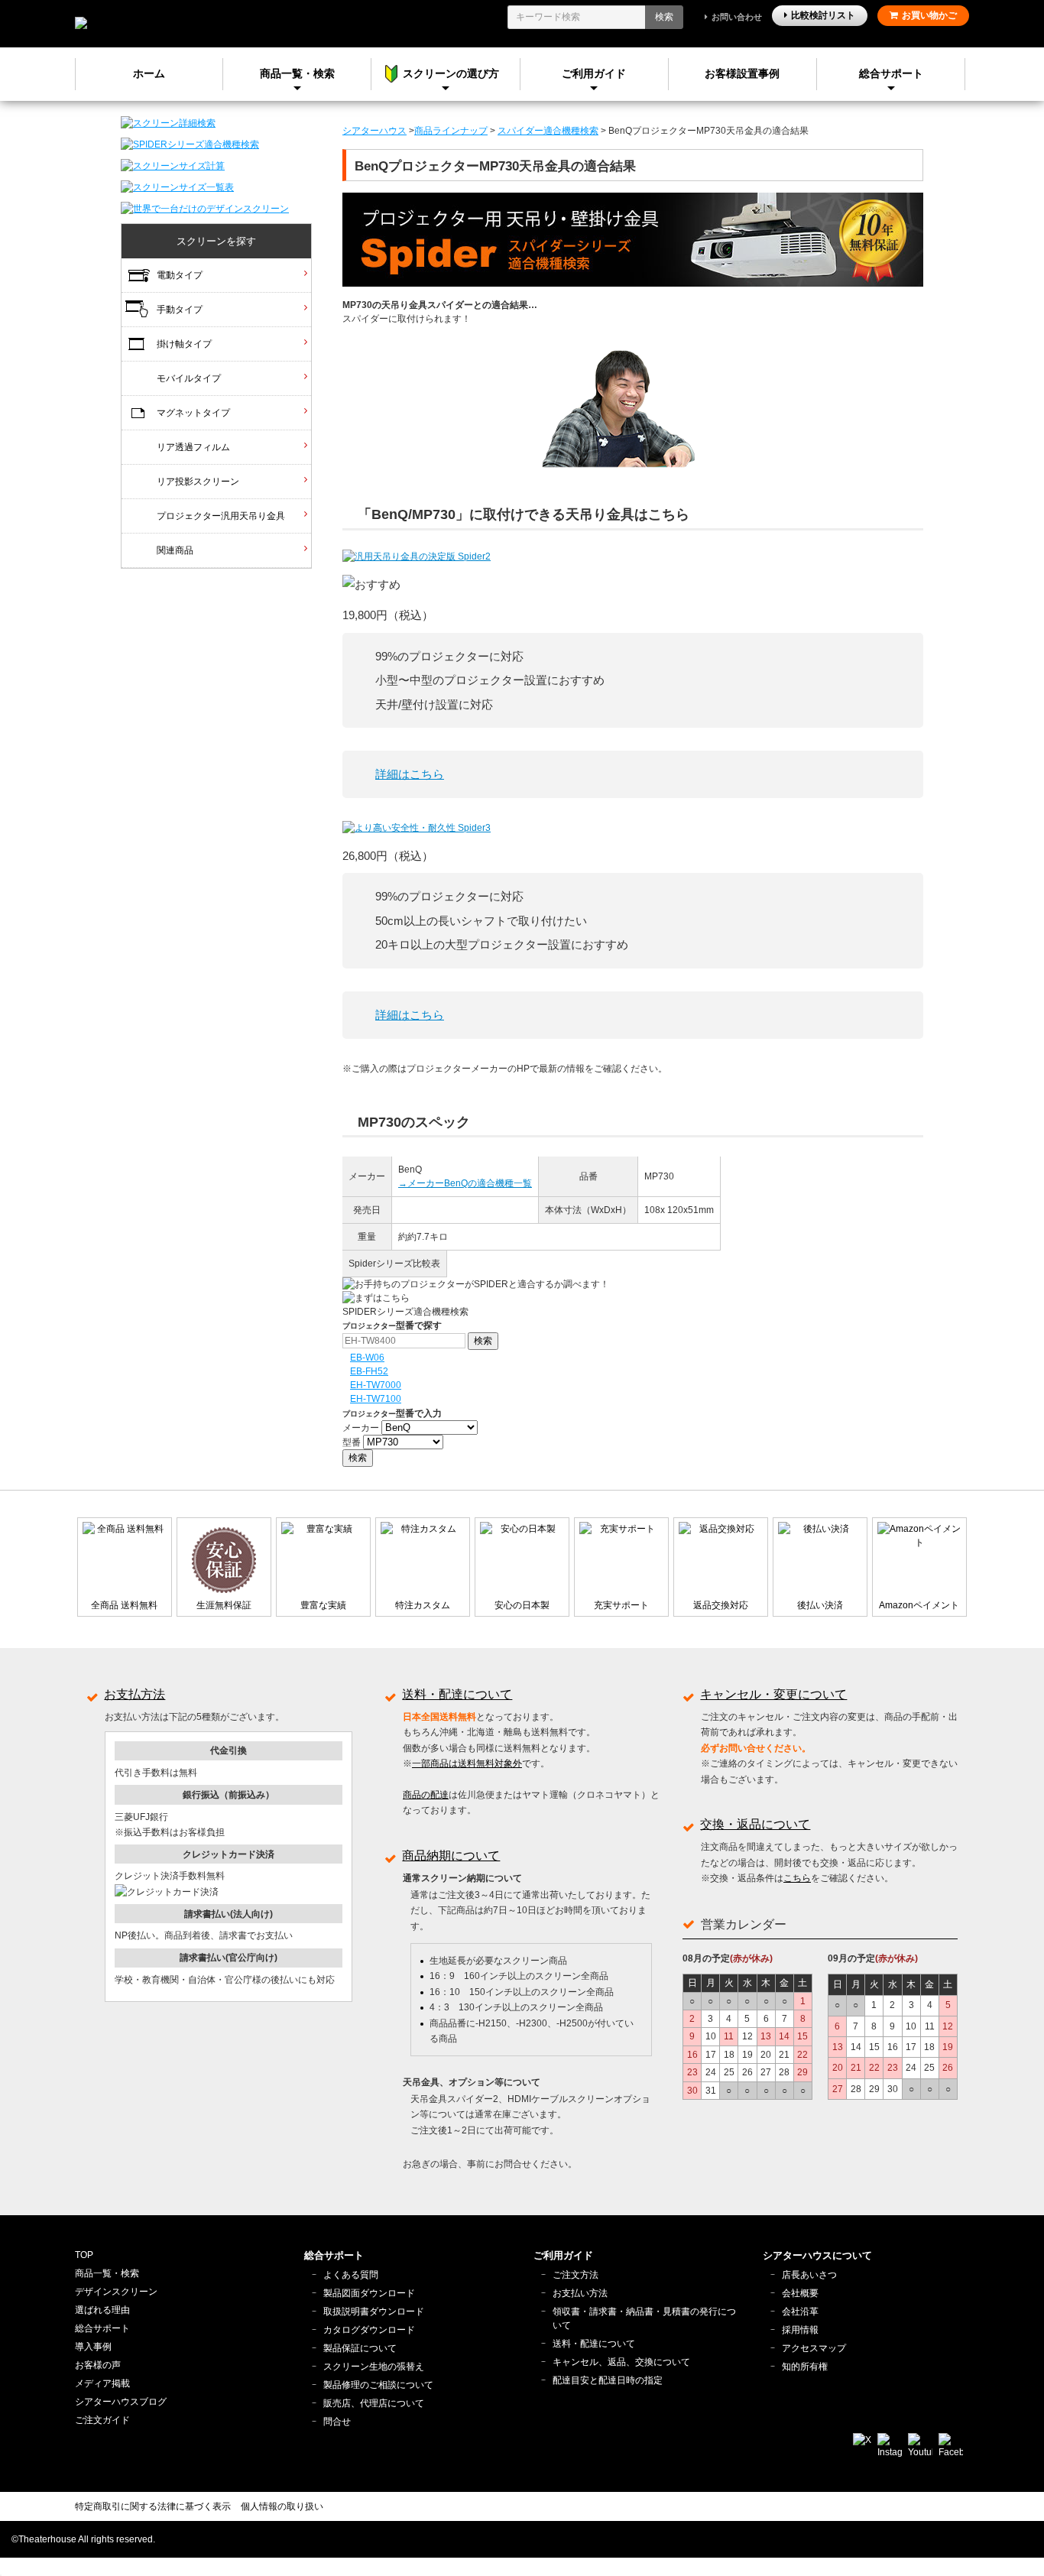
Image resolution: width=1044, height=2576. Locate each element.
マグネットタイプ (193, 413)
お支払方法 (135, 1694)
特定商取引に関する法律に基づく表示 (153, 2506)
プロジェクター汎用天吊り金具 (221, 516)
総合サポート (891, 73)
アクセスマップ (814, 2348)
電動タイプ (180, 275)
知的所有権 (805, 2367)
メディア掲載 (102, 2383)
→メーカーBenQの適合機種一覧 (465, 1183)
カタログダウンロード (369, 2330)
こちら (797, 1878)
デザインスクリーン (116, 2292)
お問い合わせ (737, 17)
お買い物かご (929, 15)
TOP (84, 2255)
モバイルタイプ (189, 378)
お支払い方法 (580, 2293)
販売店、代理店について (374, 2403)
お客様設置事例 (742, 73)
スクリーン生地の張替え (374, 2367)
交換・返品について (755, 1824)
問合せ (337, 2422)
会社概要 (800, 2293)
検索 (664, 17)
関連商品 (175, 550)
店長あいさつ (809, 2275)
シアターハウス (374, 131)
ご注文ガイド (102, 2420)
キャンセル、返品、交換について (621, 2362)
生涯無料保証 (224, 1605)
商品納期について (451, 1856)
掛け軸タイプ (184, 344)
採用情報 (800, 2330)
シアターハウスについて (817, 2255)
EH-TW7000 (376, 1385)
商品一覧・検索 (107, 2273)
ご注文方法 (575, 2275)
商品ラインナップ (451, 131)
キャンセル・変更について (773, 1694)
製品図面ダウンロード (369, 2293)
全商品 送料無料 (124, 1605)
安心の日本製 (522, 1605)
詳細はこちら (410, 774)
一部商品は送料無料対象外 (467, 1763)
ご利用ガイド (594, 73)
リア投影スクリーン (198, 482)
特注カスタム (423, 1605)
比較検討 (823, 15)
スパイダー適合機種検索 (548, 131)
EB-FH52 (369, 1371)
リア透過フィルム (193, 447)
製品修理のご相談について (378, 2385)
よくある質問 (351, 2275)
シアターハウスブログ (121, 2402)
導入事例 (93, 2347)
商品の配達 (426, 1795)
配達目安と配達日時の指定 (608, 2380)
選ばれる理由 (102, 2310)
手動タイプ (180, 310)
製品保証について (360, 2348)
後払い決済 (820, 1605)
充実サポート (621, 1605)
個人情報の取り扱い (282, 2506)
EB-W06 (367, 1358)
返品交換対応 (721, 1605)
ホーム (149, 73)
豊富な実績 (323, 1605)
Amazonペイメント (919, 1605)
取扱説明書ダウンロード (374, 2312)
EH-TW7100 (376, 1399)
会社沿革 (800, 2312)
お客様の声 (98, 2365)
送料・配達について (457, 1694)
